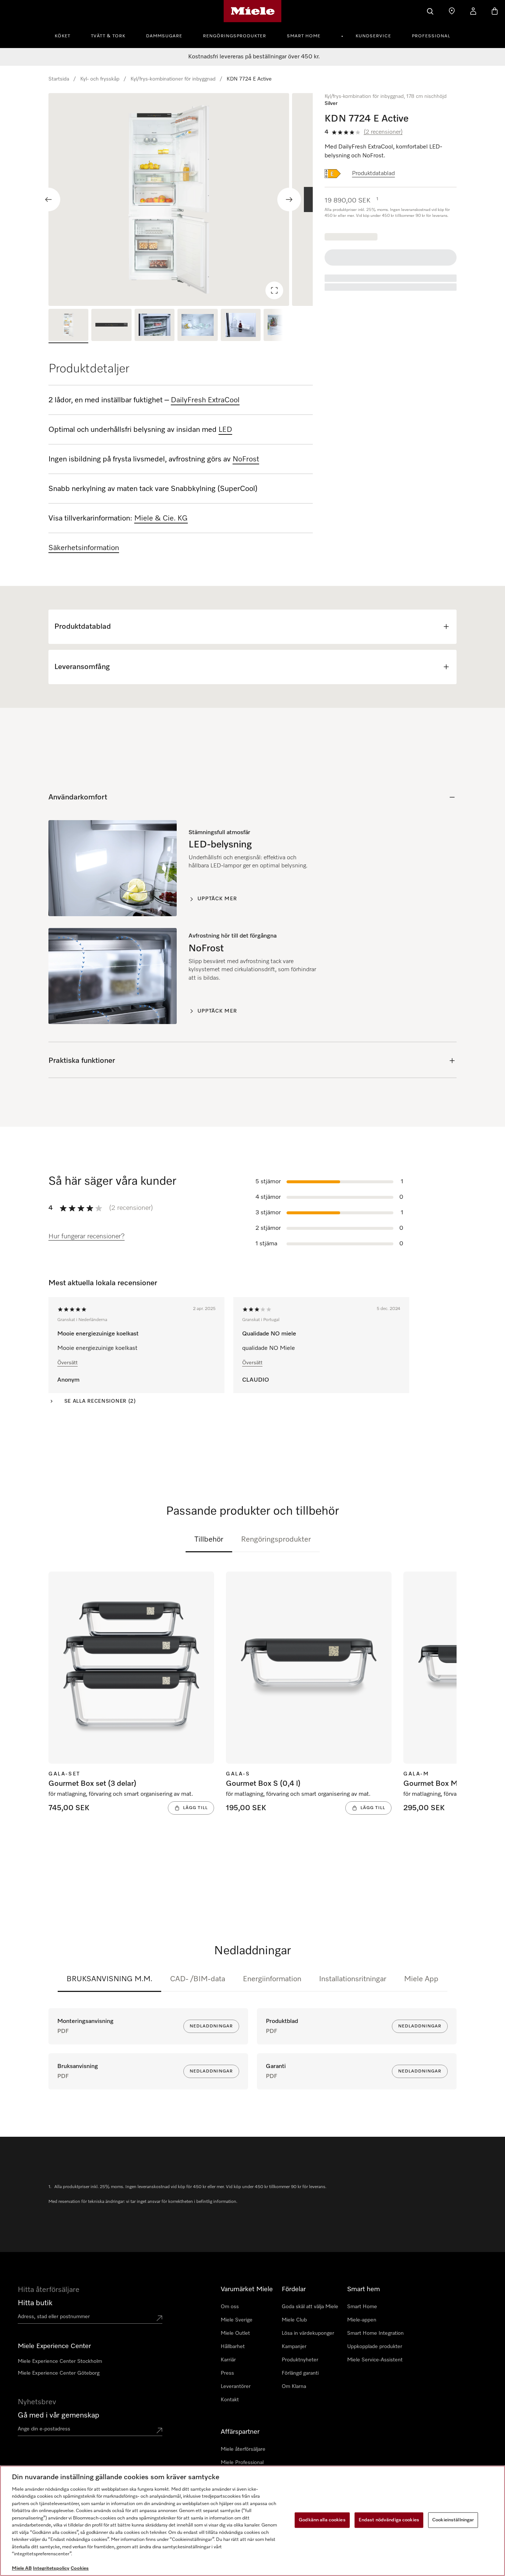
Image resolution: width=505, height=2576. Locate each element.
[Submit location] (159, 2318)
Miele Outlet (235, 2333)
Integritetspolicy (51, 2568)
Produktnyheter (300, 2360)
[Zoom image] (274, 290)
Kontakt (230, 2400)
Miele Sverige (237, 2320)
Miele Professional (242, 2463)
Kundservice (373, 36)
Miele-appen (362, 2320)
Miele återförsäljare (243, 2449)
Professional (431, 36)
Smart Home (304, 36)
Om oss (230, 2307)
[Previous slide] (48, 199)
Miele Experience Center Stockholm (60, 2361)
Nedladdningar (211, 2026)
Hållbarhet (233, 2347)
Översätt (67, 1363)
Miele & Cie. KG (161, 518)
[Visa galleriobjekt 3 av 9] (155, 326)
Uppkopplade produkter (375, 2347)
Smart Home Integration (375, 2333)
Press (227, 2373)
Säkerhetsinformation (84, 548)
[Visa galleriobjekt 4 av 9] (197, 326)
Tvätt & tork (108, 36)
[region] (181, 199)
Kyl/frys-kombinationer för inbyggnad (173, 79)
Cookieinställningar (453, 2520)
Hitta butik (35, 2303)
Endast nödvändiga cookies (389, 2520)
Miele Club (294, 2320)
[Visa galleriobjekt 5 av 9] (241, 326)
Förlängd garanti (300, 2373)
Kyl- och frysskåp (100, 79)
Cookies (80, 2568)
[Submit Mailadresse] (159, 2430)
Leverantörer (236, 2386)
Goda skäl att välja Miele (310, 2307)
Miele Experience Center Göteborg (59, 2373)
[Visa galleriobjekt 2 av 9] (111, 326)
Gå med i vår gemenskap (59, 2415)
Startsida (59, 79)
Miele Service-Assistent (375, 2360)
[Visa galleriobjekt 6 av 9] (284, 326)
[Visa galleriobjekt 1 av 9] (68, 326)
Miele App (421, 1979)
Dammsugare (164, 36)
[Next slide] (289, 199)
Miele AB (22, 2568)
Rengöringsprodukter (235, 36)
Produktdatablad (373, 174)
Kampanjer (294, 2347)
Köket (62, 36)
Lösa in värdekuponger (308, 2333)
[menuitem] (67, 35)
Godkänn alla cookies (322, 2520)
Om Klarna (294, 2386)
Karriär (228, 2360)
